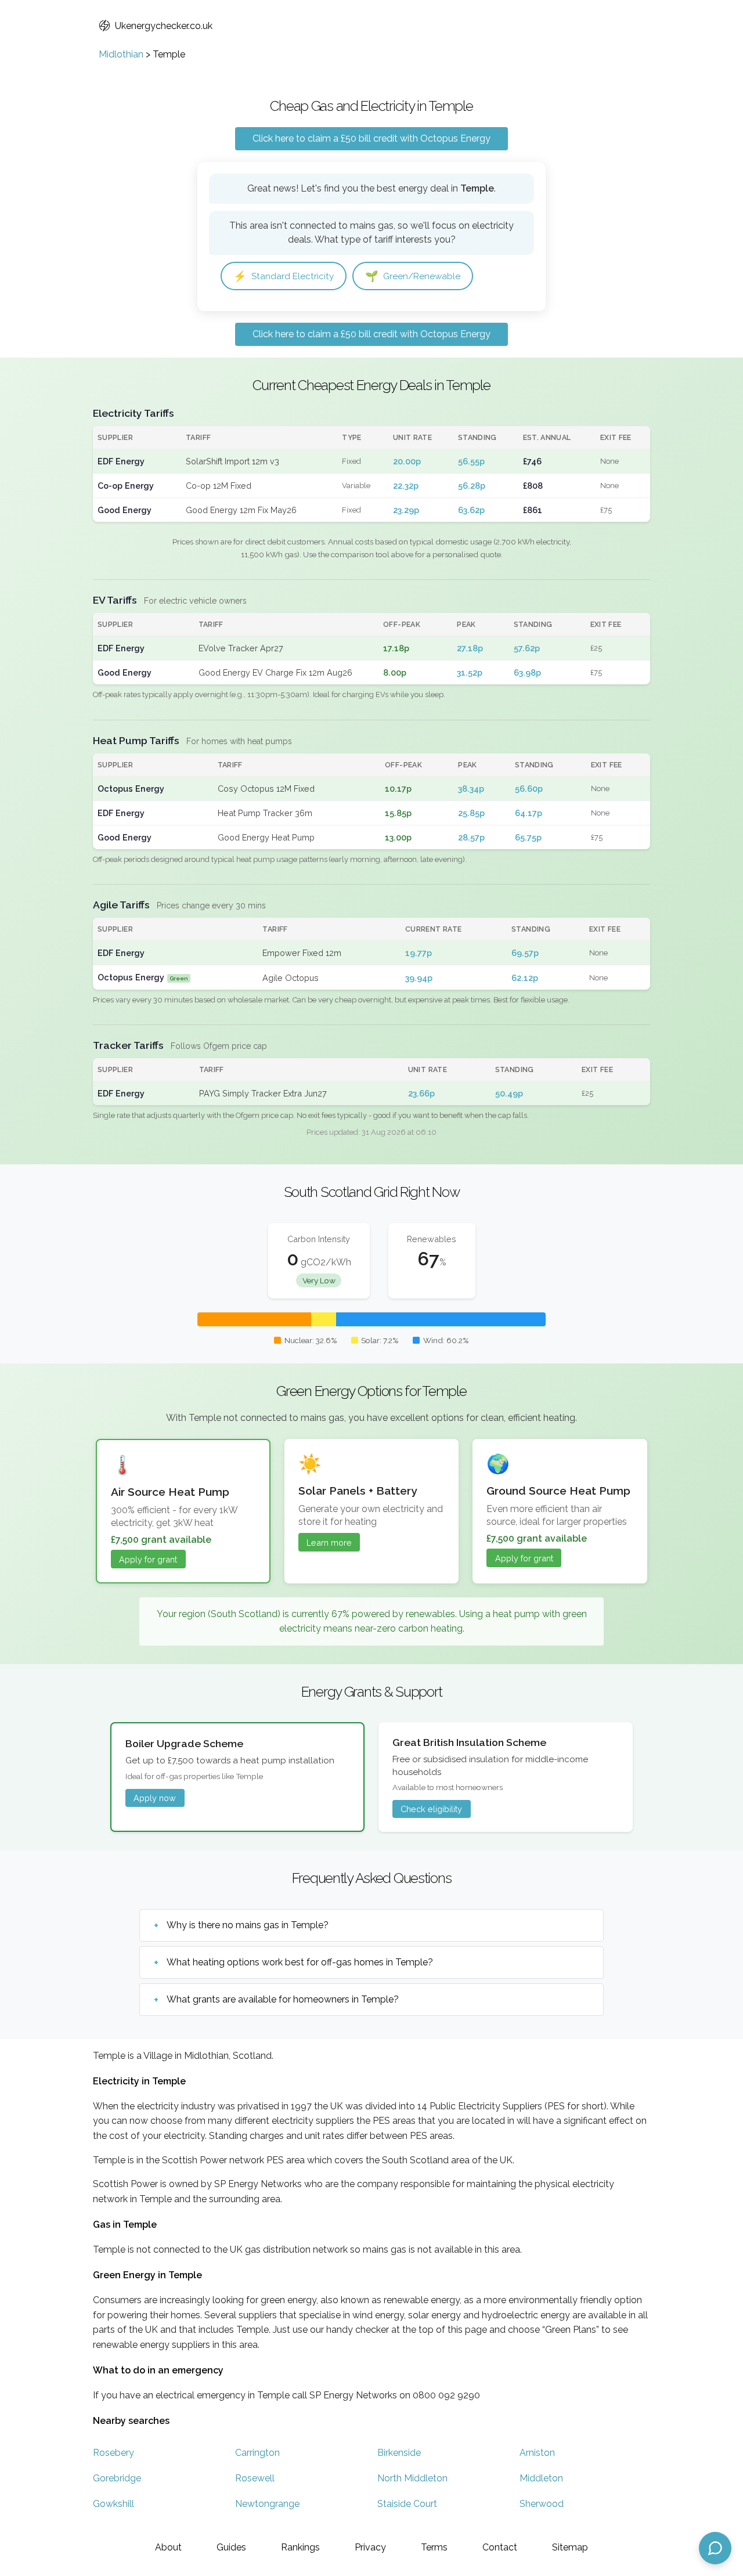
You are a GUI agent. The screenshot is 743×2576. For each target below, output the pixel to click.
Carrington (257, 2453)
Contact (500, 2547)
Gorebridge (117, 2478)
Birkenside (399, 2453)
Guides (231, 2547)
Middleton (541, 2478)
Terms (434, 2547)
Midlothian (121, 54)
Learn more (329, 1543)
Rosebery (113, 2453)
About (168, 2547)
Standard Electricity (284, 276)
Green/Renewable (413, 276)
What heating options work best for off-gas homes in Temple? (300, 1962)
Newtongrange (267, 2504)
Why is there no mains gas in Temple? (248, 1925)
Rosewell (255, 2478)
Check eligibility (431, 1809)
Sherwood (542, 2504)
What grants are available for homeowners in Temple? (283, 1999)
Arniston (537, 2453)
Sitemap (570, 2547)
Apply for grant (148, 1559)
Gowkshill (113, 2504)
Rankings (300, 2547)
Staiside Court (407, 2504)
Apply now (155, 1798)
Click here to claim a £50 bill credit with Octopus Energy (371, 138)
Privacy (370, 2547)
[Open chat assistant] (715, 2548)
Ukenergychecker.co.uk (164, 26)
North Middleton (412, 2478)
